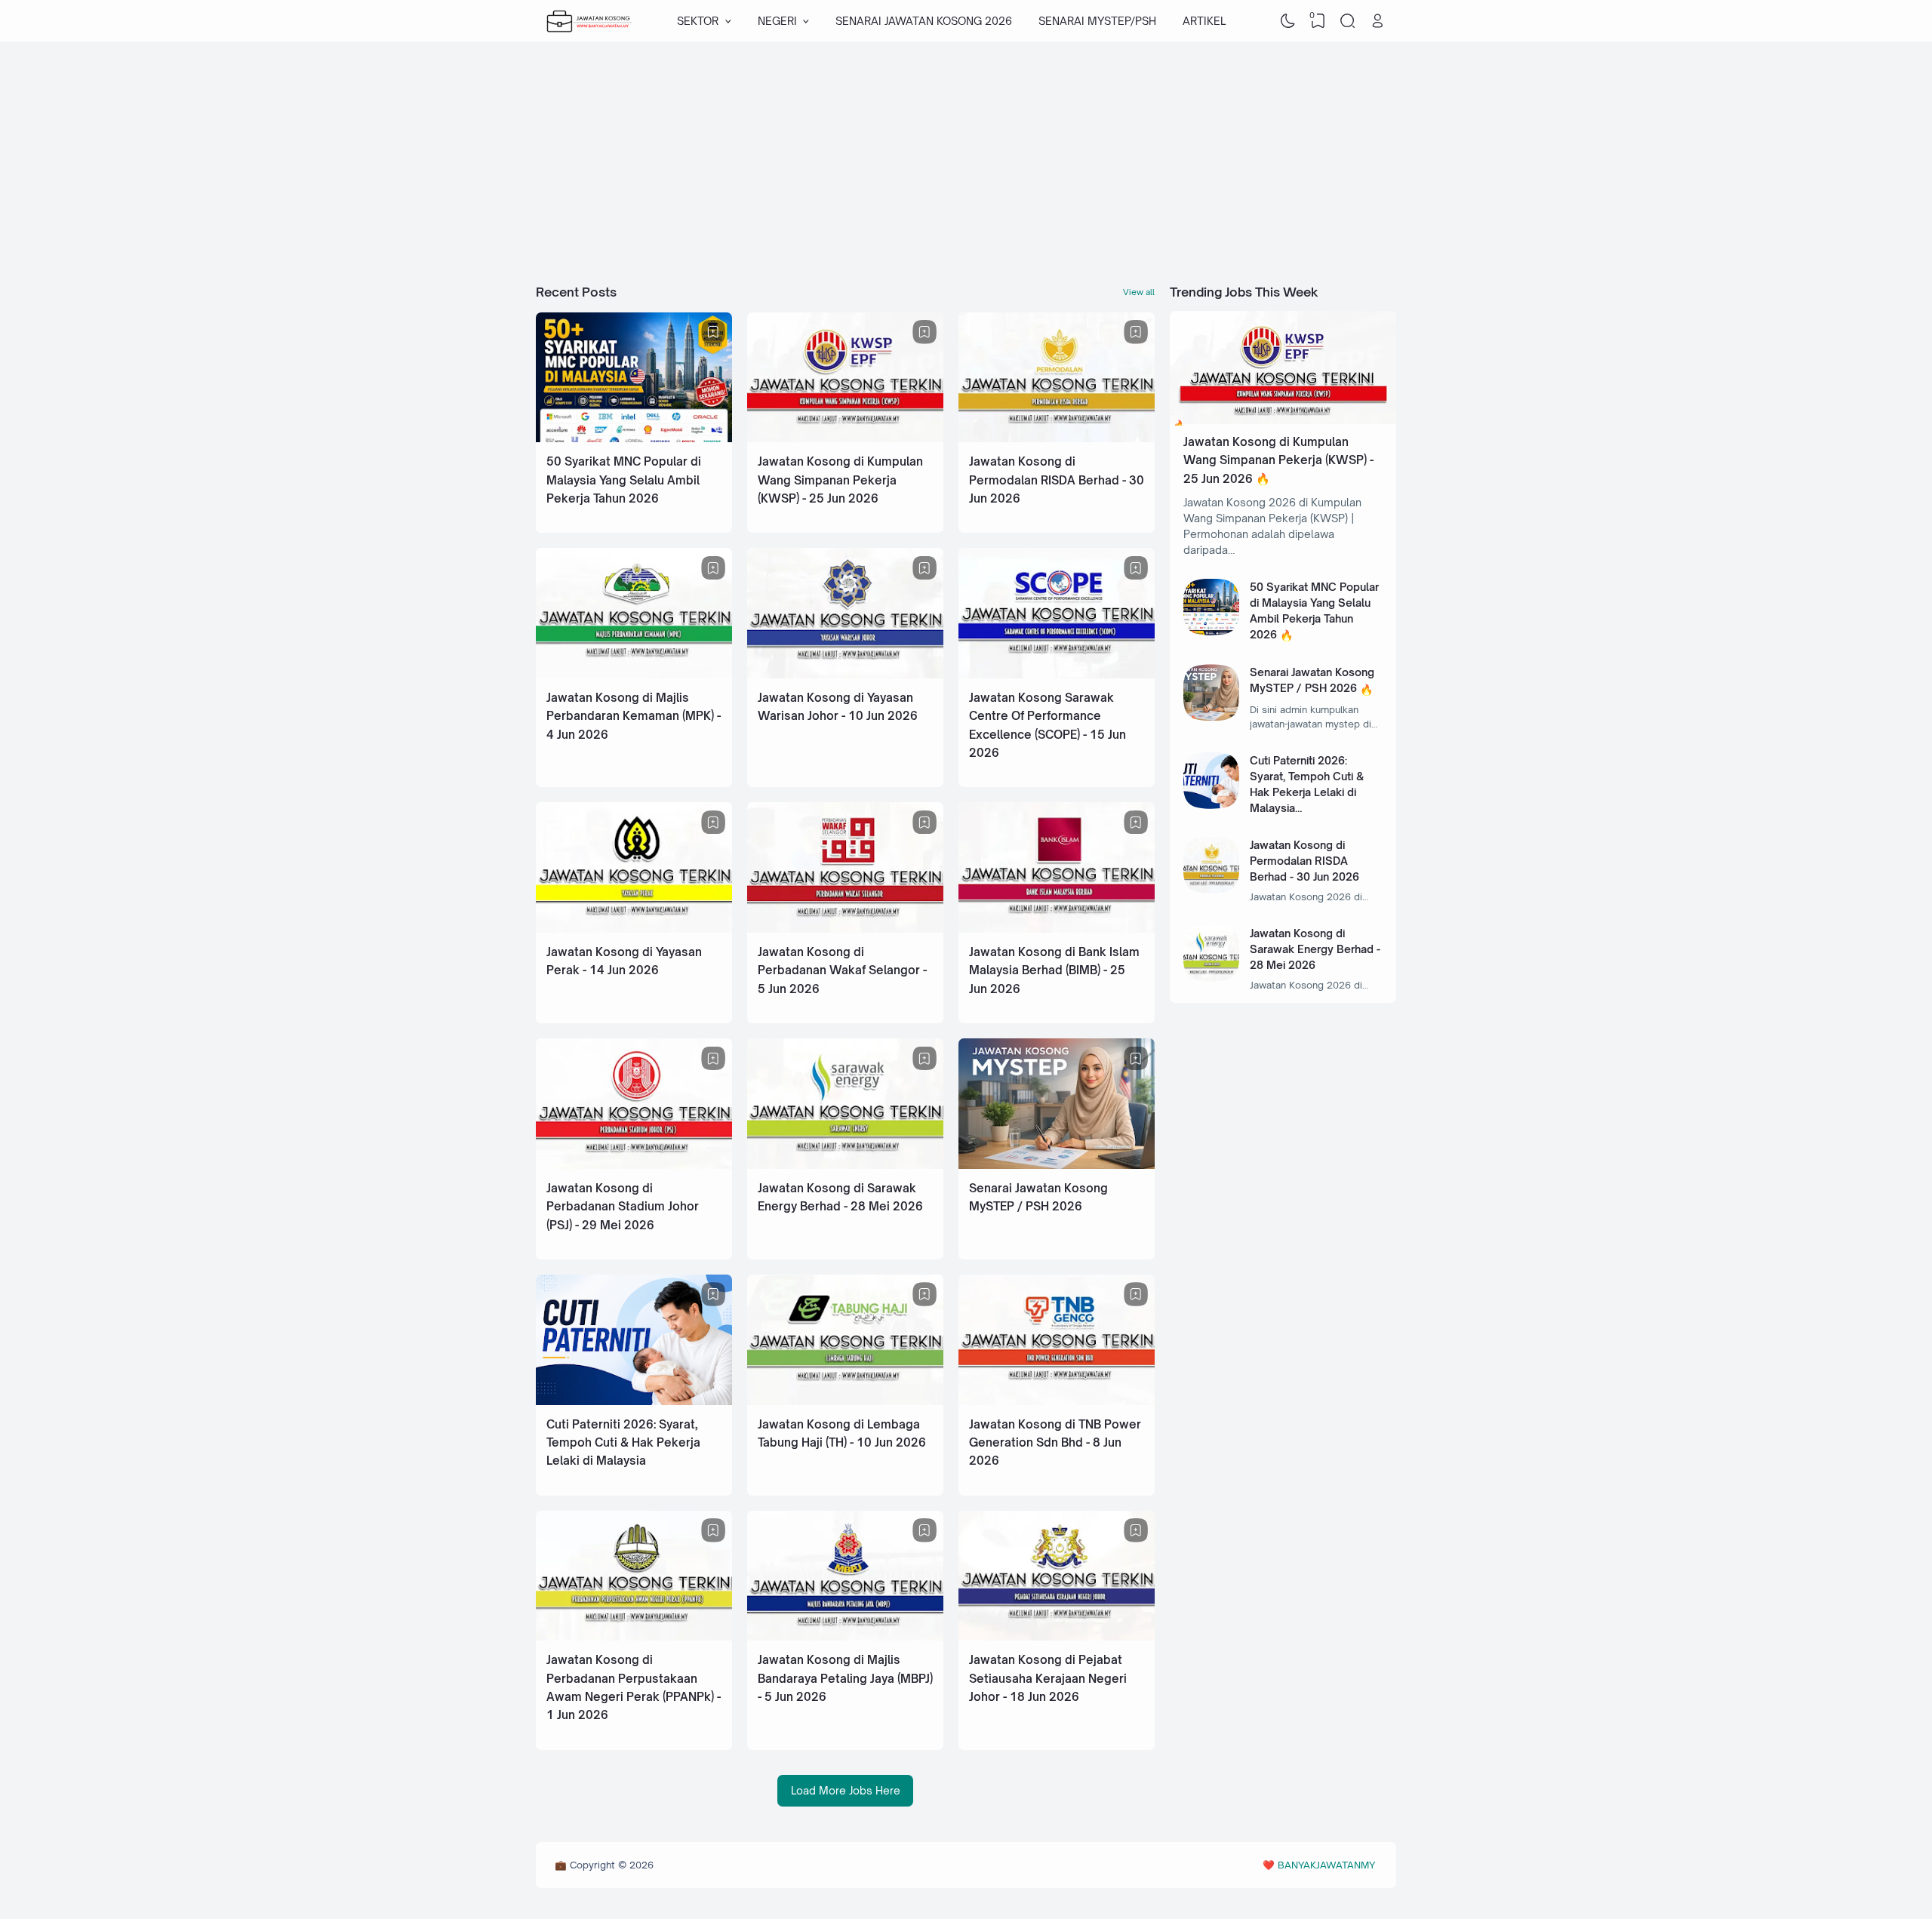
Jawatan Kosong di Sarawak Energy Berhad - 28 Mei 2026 (1315, 949)
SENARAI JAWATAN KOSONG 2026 (924, 21)
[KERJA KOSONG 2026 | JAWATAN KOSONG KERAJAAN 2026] (589, 21)
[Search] (1348, 21)
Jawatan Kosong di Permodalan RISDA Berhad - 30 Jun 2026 (1057, 480)
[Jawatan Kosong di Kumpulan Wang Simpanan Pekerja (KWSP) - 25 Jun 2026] (845, 438)
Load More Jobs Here (846, 1790)
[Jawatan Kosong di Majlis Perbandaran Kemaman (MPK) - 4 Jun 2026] (634, 674)
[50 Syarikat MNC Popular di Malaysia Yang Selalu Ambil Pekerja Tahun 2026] (634, 438)
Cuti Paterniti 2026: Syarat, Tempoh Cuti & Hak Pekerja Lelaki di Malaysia (623, 1443)
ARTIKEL (1204, 21)
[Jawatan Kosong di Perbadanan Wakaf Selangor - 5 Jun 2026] (845, 929)
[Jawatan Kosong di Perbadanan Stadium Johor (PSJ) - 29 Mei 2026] (634, 1165)
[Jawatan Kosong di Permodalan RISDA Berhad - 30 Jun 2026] (1057, 438)
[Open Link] (1377, 21)
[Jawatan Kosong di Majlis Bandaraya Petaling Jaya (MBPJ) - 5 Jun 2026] (845, 1636)
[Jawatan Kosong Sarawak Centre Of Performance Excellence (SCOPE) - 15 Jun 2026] (1057, 674)
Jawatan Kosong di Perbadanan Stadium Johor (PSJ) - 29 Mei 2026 (623, 1207)
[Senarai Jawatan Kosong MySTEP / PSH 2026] (1057, 1165)
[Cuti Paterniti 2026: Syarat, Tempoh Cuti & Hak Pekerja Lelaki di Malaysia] (634, 1401)
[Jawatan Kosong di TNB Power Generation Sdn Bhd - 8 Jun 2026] (1057, 1401)
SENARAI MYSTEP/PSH (1097, 21)
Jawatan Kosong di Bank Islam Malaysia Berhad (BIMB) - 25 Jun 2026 (1054, 970)
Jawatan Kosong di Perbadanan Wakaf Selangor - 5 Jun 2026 (842, 970)
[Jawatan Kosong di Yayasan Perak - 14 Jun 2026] (634, 929)
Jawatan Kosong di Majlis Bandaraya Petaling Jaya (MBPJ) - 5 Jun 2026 (845, 1678)
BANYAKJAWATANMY (1326, 1865)
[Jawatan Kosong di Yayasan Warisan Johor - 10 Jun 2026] (845, 674)
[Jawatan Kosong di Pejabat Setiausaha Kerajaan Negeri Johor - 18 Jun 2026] (1057, 1636)
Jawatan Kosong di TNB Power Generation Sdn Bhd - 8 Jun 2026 (1055, 1443)
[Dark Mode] (1288, 21)
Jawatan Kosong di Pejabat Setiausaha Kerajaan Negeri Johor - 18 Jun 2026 (1048, 1678)
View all (1139, 292)
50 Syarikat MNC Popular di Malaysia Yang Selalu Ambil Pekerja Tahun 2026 (624, 480)
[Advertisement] (966, 162)
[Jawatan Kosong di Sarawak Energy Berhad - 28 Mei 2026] (845, 1165)
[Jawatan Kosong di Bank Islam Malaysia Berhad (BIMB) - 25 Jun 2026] (1057, 929)
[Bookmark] (713, 332)
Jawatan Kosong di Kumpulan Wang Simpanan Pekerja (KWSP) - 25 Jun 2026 (840, 480)
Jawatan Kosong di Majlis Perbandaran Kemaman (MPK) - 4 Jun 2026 (634, 716)
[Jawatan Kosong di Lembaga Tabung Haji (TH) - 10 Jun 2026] (845, 1401)
